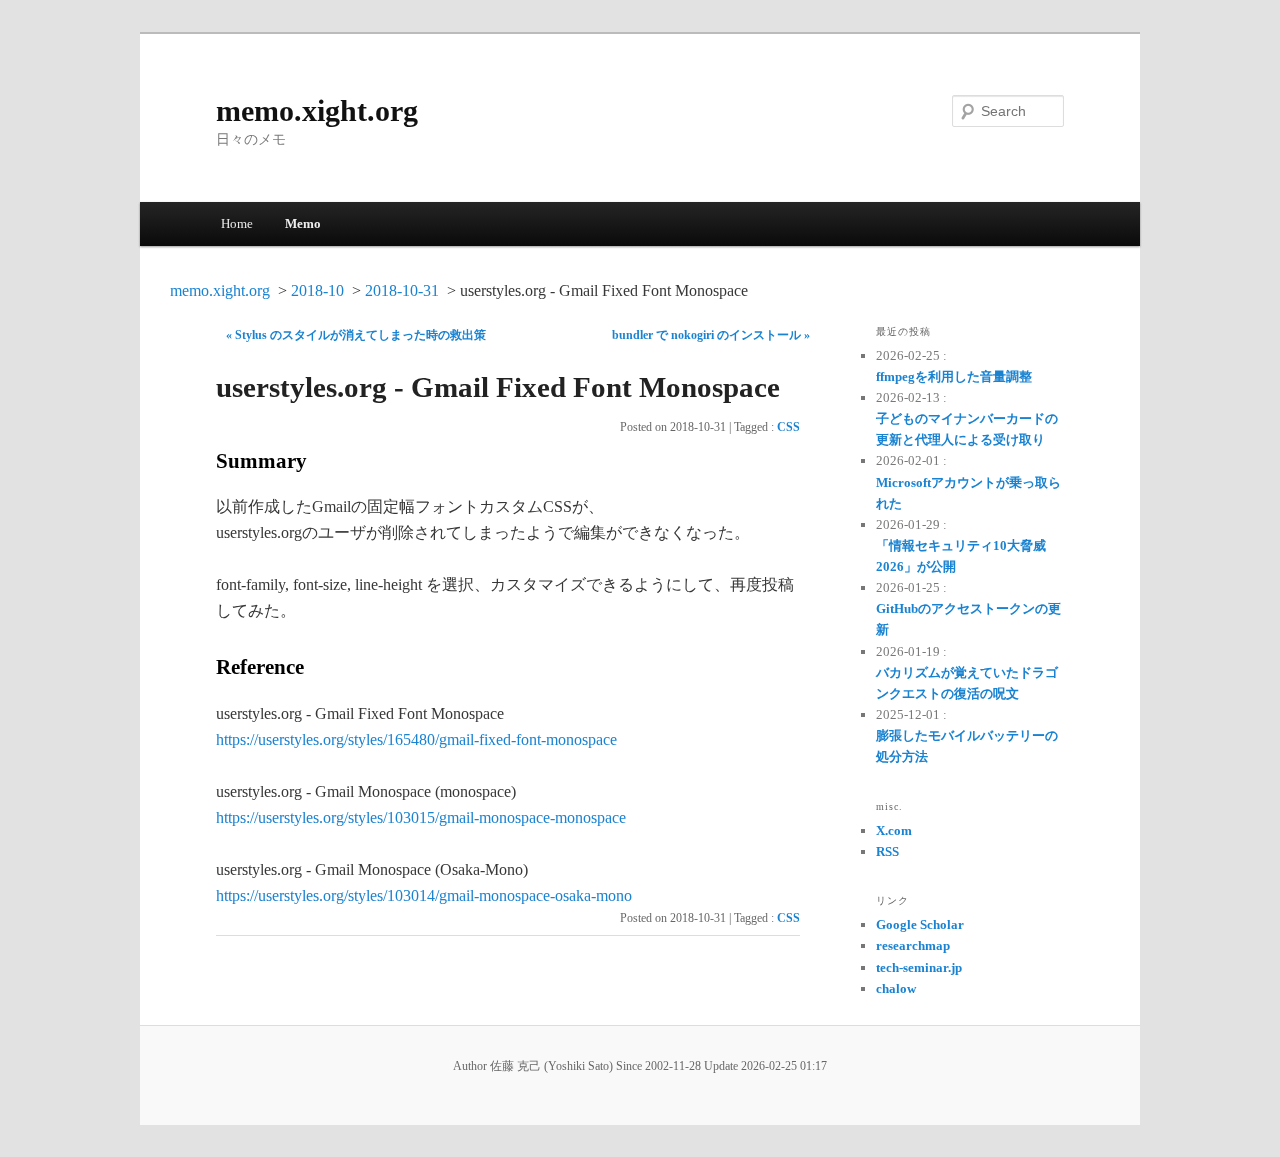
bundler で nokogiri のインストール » (711, 335)
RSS (887, 851)
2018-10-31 (402, 290)
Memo (303, 223)
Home (237, 223)
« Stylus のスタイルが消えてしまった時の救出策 (356, 335)
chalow (896, 988)
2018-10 (317, 290)
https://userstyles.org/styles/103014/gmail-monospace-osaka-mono (424, 895)
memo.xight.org (317, 110)
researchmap (913, 945)
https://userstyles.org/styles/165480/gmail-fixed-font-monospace (416, 739)
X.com (894, 830)
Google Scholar (920, 924)
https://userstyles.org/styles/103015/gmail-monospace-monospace (421, 817)
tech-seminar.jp (919, 967)
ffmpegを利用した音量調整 (954, 376)
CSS (788, 427)
